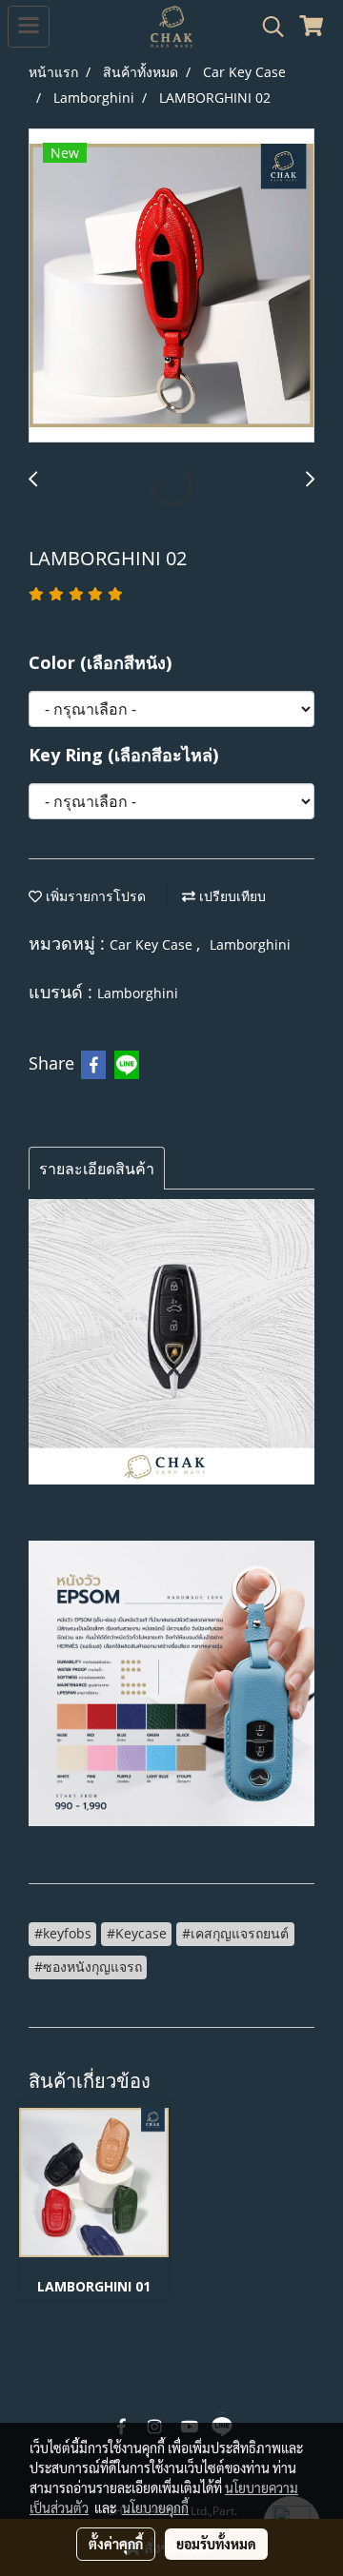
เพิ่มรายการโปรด (94, 896)
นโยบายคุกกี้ (155, 2507)
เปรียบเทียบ (231, 896)
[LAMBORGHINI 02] (171, 286)
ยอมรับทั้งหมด (216, 2544)
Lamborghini (250, 944)
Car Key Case (153, 944)
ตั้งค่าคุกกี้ (116, 2544)
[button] (267, 27)
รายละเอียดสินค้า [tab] (97, 1169)
